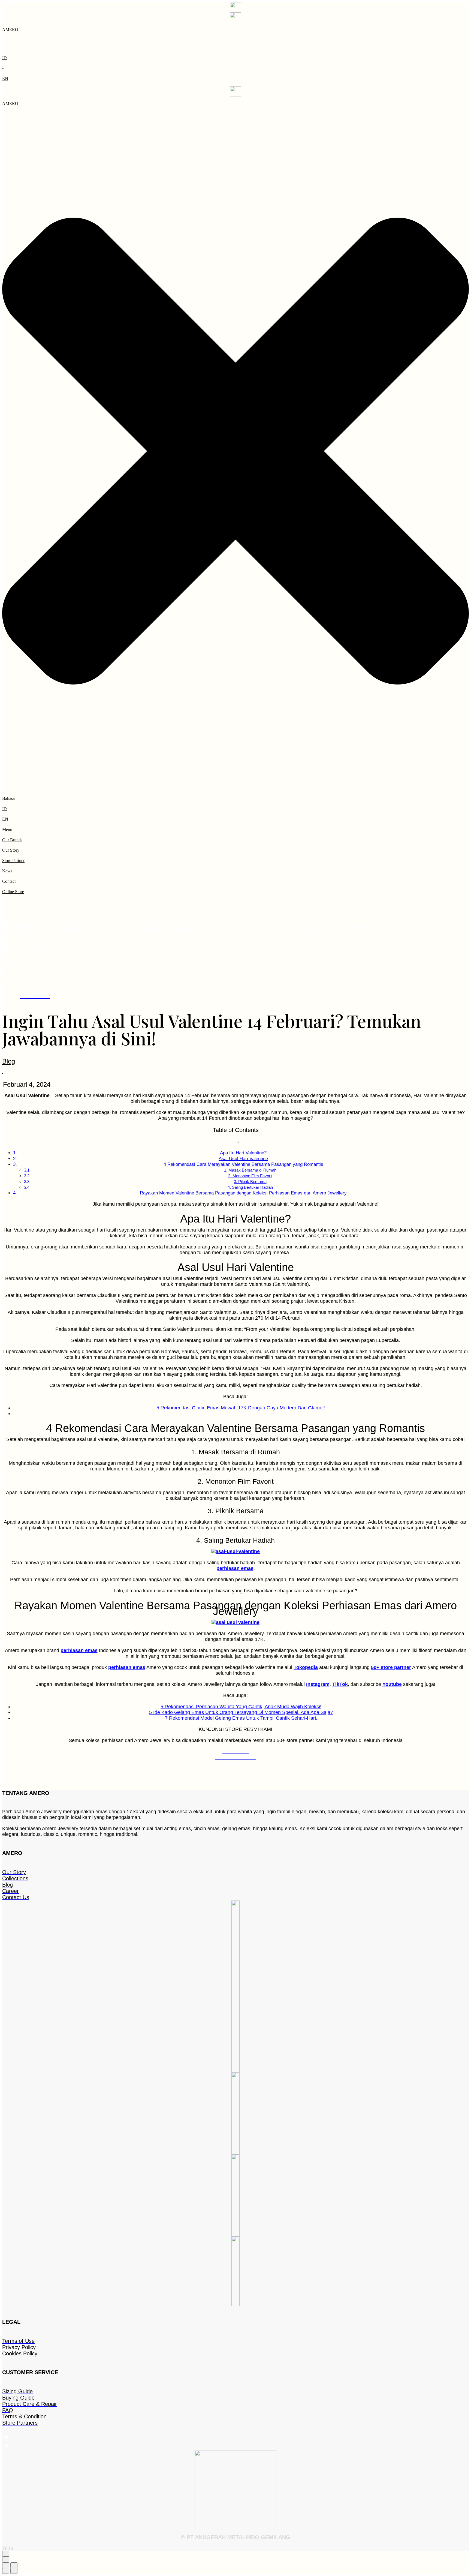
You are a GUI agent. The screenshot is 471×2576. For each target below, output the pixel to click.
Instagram (318, 1684)
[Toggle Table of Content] (235, 1142)
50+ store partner (391, 1667)
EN (5, 78)
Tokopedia (306, 1667)
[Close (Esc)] (6, 2565)
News (7, 871)
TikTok (340, 1684)
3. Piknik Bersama (250, 1182)
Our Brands (12, 840)
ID (4, 58)
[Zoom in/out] (14, 2565)
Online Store (13, 892)
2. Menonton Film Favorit (250, 1176)
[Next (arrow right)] (14, 2571)
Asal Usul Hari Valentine (243, 1159)
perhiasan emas (235, 1568)
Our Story (11, 850)
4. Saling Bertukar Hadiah (250, 1187)
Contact (9, 881)
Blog (9, 961)
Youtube (392, 1684)
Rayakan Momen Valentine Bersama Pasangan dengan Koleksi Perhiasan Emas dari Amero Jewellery (243, 1193)
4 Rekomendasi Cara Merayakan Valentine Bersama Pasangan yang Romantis (243, 1164)
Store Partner (13, 861)
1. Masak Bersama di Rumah (250, 1170)
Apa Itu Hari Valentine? (243, 1153)
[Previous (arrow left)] (6, 2571)
